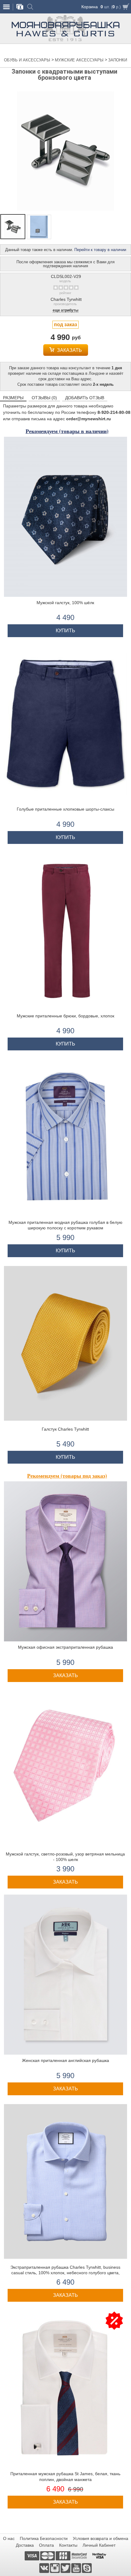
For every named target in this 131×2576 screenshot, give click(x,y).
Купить (65, 631)
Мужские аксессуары (80, 60)
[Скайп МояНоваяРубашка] (87, 2568)
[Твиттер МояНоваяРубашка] (66, 2568)
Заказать (69, 350)
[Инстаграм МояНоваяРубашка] (55, 2568)
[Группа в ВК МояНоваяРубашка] (45, 2568)
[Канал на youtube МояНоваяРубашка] (77, 2568)
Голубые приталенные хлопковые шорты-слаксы (65, 809)
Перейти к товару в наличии (100, 250)
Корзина (90, 7)
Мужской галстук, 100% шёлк (65, 603)
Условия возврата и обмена (101, 2538)
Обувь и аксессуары (28, 60)
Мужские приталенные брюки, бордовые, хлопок (65, 1016)
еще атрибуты (65, 310)
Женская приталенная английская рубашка (65, 2060)
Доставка (25, 2545)
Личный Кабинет (99, 2545)
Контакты (68, 2545)
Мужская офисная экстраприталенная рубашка (65, 1647)
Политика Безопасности (44, 2538)
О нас (9, 2538)
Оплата (46, 2545)
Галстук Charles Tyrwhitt (65, 1429)
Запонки (118, 60)
